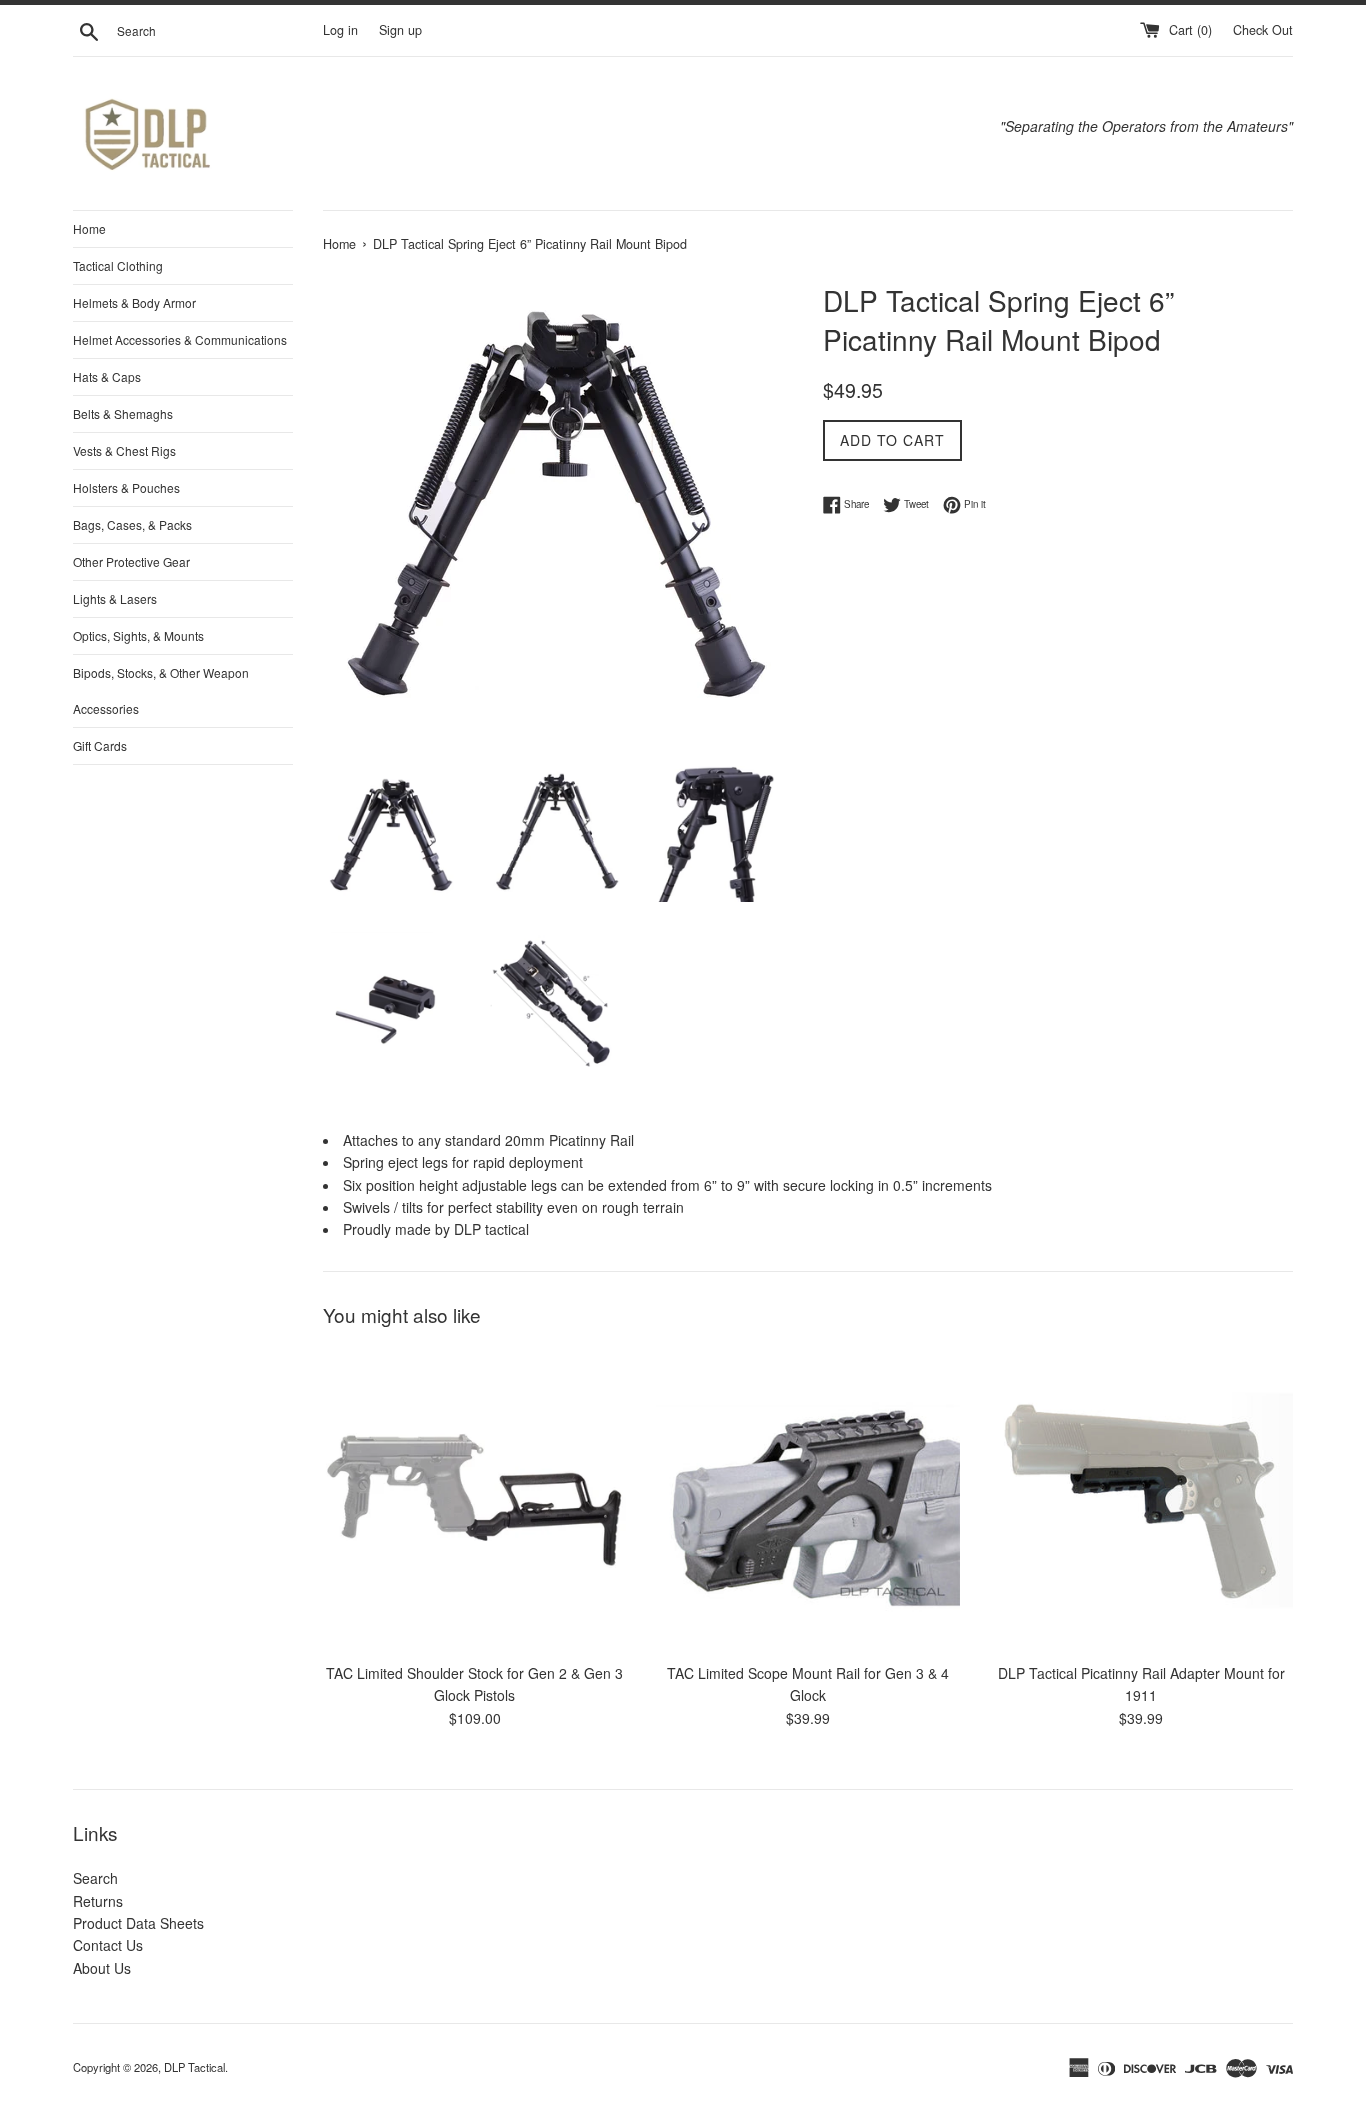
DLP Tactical (194, 2067)
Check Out (1263, 30)
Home (89, 228)
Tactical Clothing (118, 265)
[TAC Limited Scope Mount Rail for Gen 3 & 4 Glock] (807, 1500)
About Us (102, 1968)
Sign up (400, 30)
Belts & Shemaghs (123, 413)
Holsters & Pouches (126, 487)
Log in (340, 30)
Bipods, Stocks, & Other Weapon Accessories (161, 690)
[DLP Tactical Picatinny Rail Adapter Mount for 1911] (1141, 1500)
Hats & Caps (107, 376)
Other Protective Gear (131, 561)
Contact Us (108, 1945)
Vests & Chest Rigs (124, 450)
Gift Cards (100, 745)
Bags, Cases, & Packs (132, 524)
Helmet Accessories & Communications (180, 339)
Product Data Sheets (138, 1923)
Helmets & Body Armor (134, 302)
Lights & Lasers (115, 598)
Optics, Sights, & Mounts (138, 635)
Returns (98, 1901)
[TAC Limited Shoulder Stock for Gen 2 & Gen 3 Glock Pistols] (474, 1500)
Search (95, 1878)
